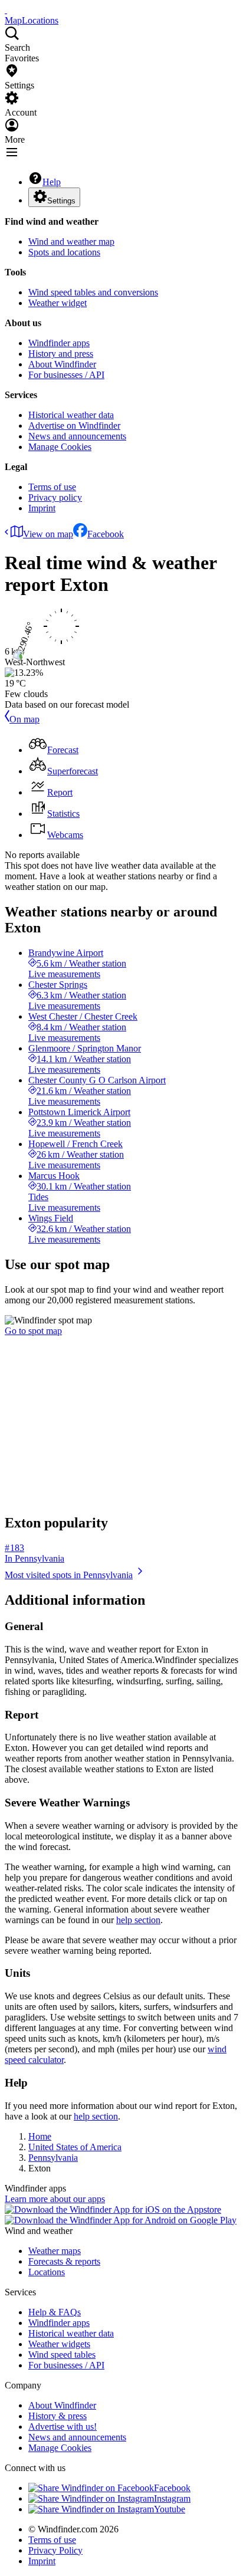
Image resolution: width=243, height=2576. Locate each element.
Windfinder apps (59, 343)
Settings (61, 201)
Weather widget (58, 303)
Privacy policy (55, 497)
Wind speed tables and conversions (93, 292)
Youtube (170, 2509)
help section (138, 1920)
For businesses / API (66, 375)
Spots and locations (64, 252)
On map (24, 719)
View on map (48, 534)
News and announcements (77, 436)
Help (52, 182)
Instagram (172, 2498)
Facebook (106, 534)
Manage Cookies (60, 447)
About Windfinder (62, 364)
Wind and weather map (71, 241)
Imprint (42, 508)
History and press (61, 354)
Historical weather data (71, 415)
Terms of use (52, 487)
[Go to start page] (6, 10)
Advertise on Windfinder (74, 425)
